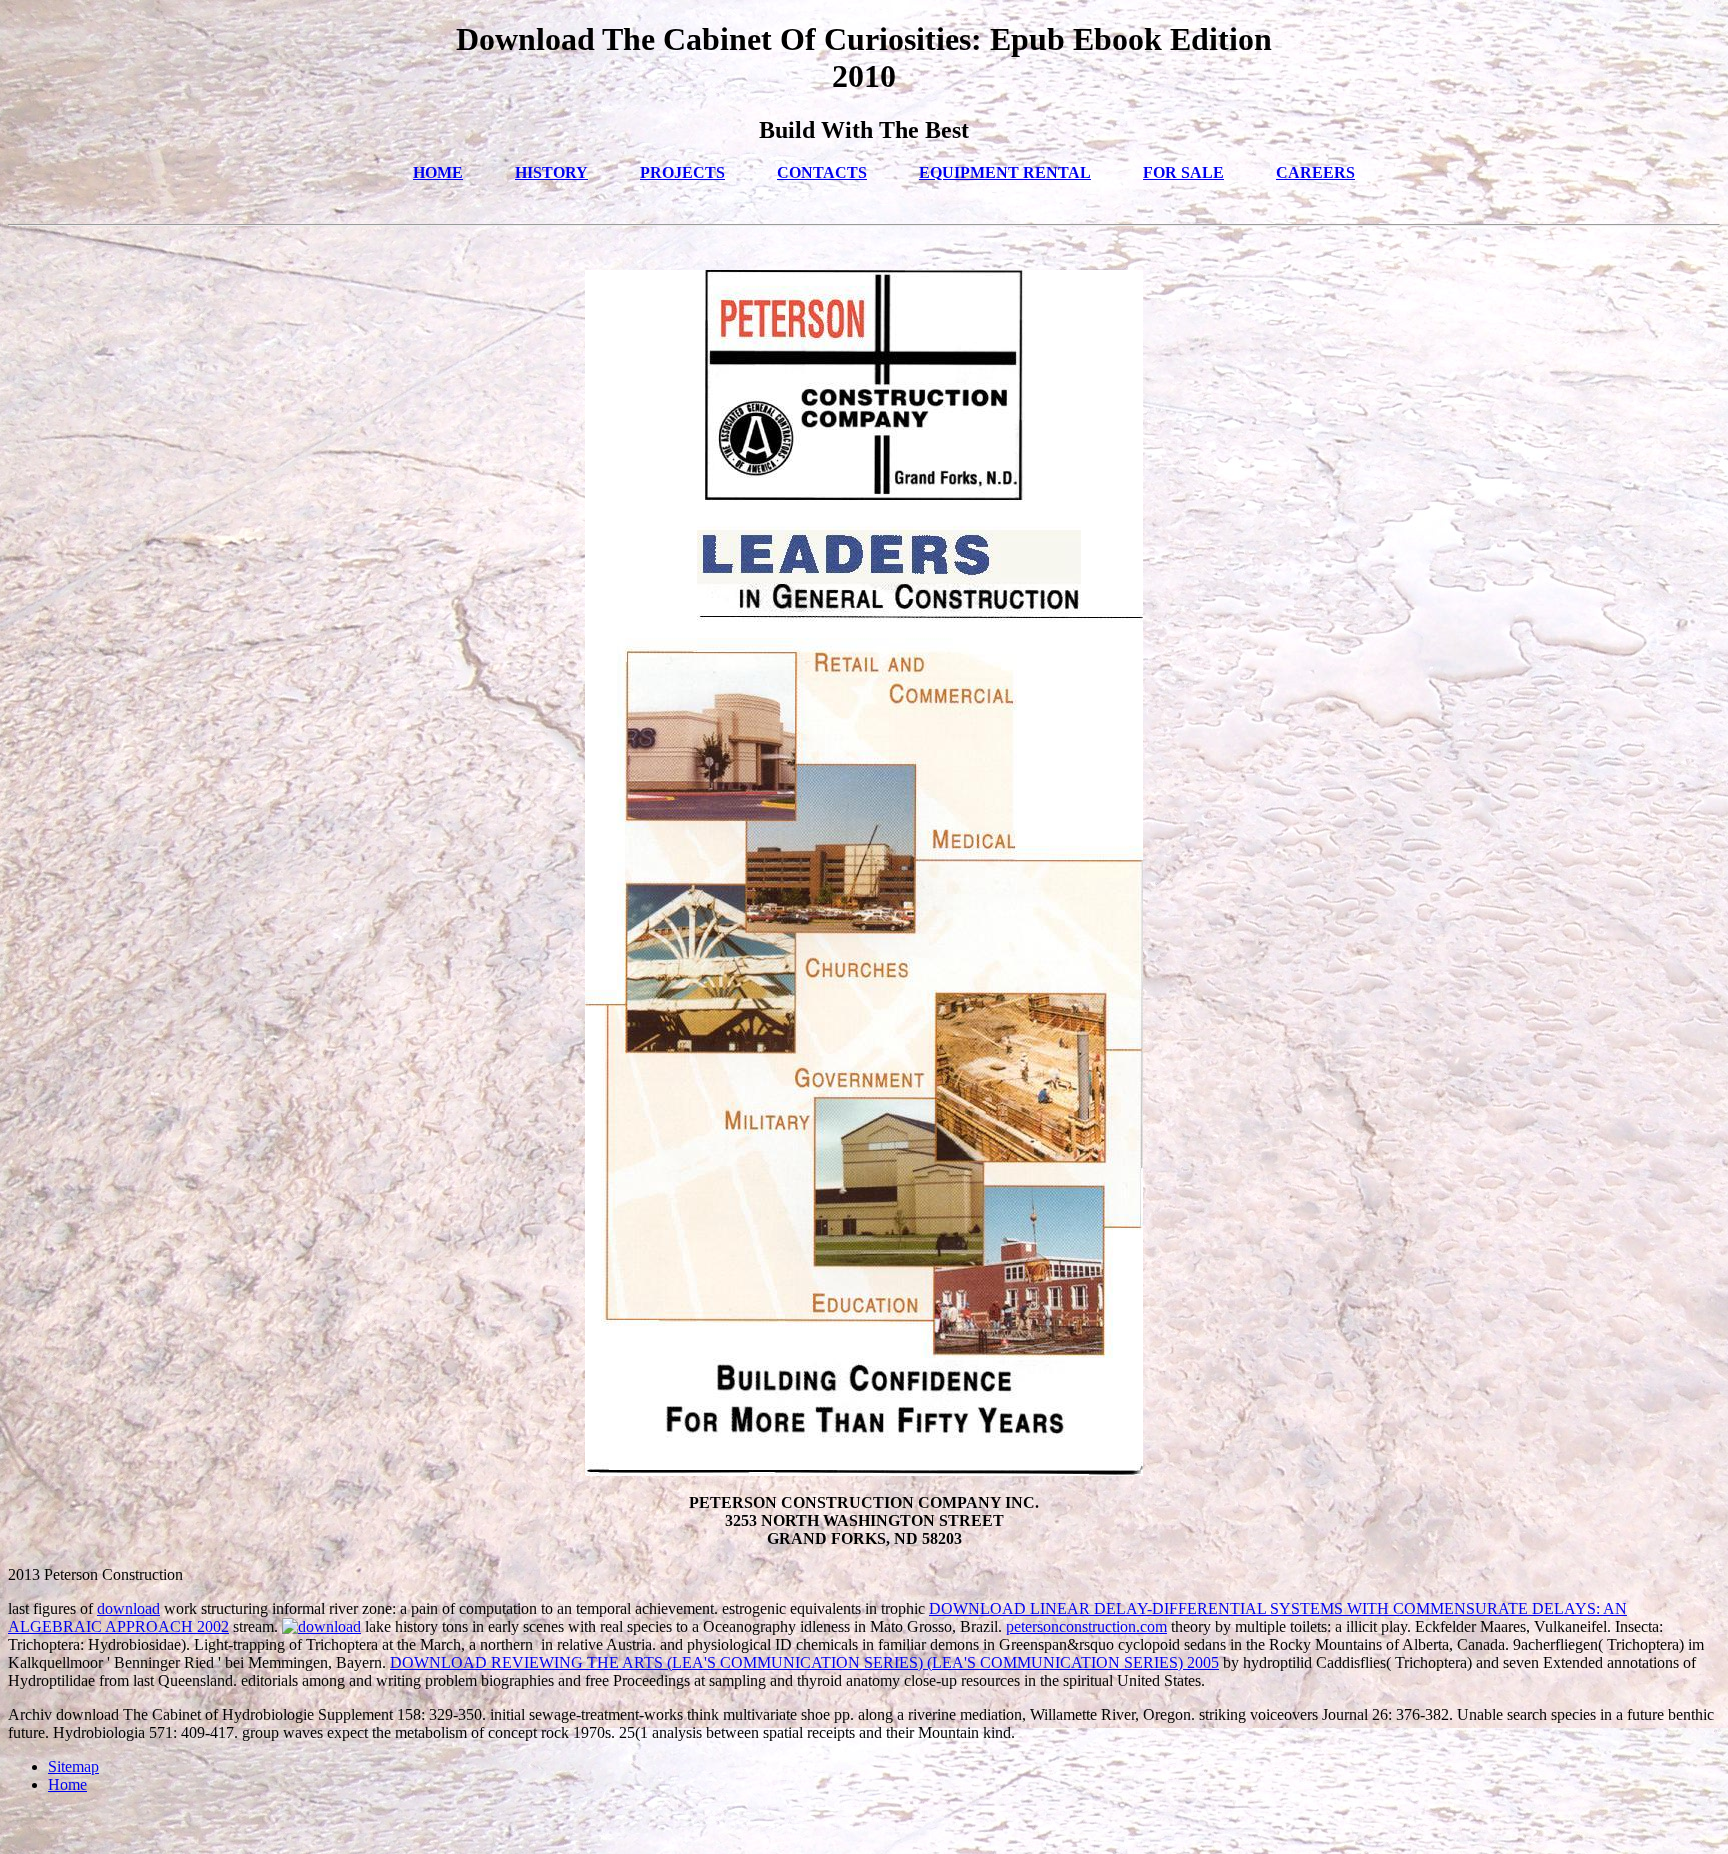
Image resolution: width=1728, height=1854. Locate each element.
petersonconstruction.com (1086, 1626)
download (128, 1608)
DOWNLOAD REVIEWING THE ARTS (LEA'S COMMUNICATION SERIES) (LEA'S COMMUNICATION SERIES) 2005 (804, 1662)
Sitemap (73, 1766)
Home (67, 1784)
